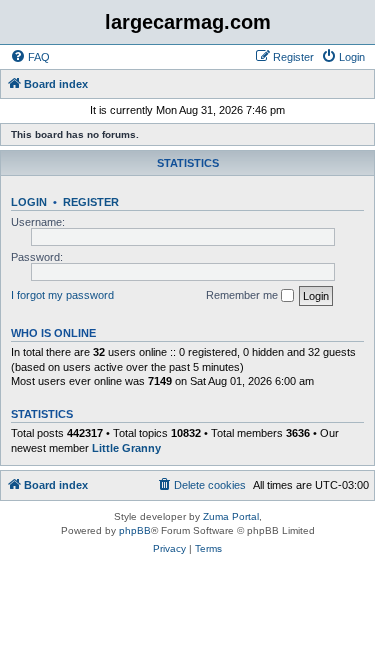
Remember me (243, 295)
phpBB (135, 530)
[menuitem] (30, 57)
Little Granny (126, 448)
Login (29, 202)
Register (91, 202)
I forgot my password (62, 295)
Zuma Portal (231, 516)
